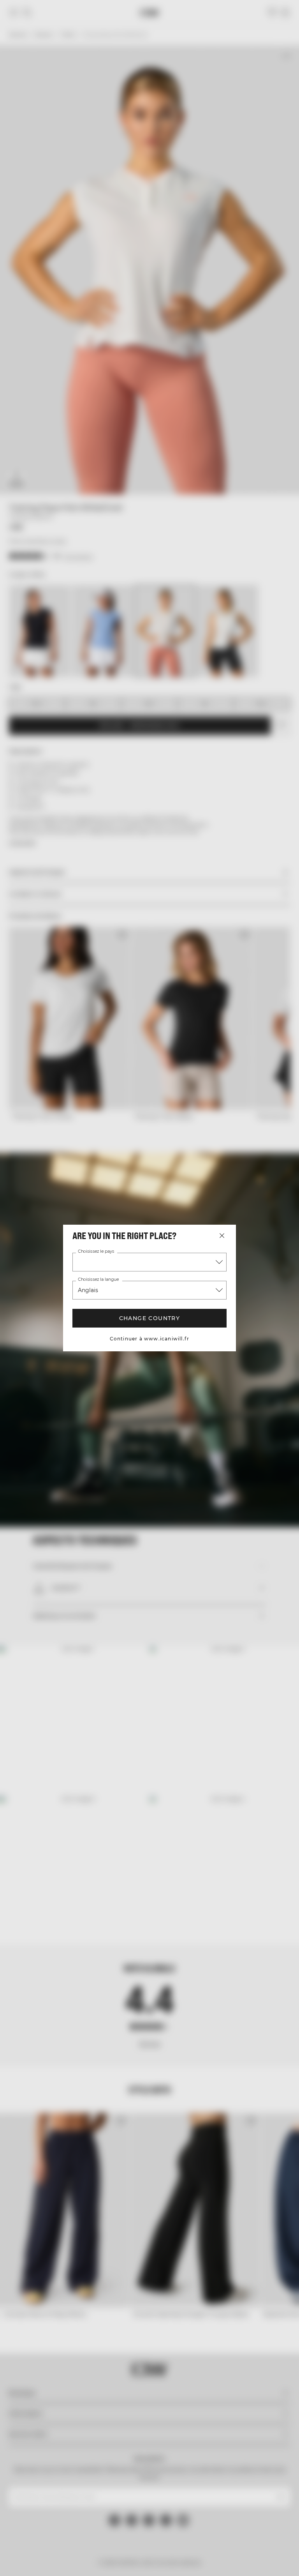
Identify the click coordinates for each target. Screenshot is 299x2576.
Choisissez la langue (98, 1280)
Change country (149, 1318)
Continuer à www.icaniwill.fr (150, 1339)
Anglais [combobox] (88, 1290)
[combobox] (149, 1262)
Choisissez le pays (96, 1252)
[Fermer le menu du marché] (222, 1236)
